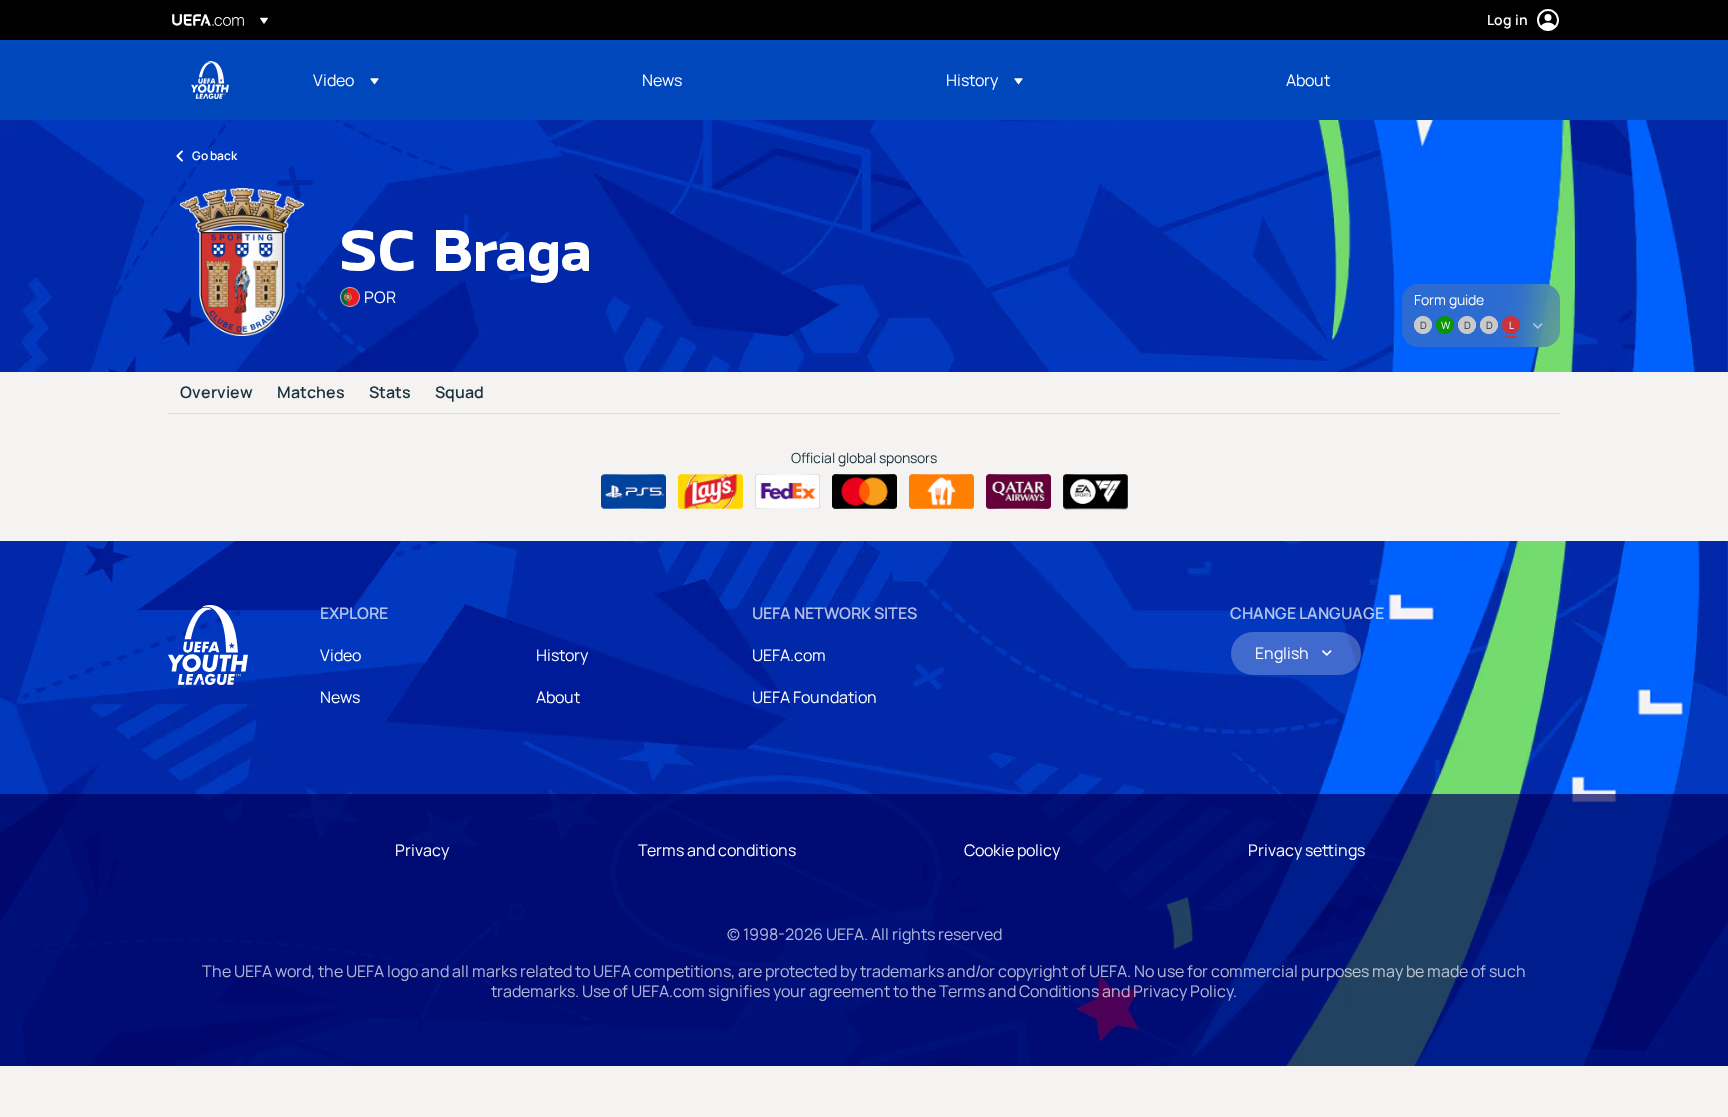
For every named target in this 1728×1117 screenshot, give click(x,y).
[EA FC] (1095, 492)
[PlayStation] (633, 492)
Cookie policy (1012, 850)
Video (340, 655)
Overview (216, 393)
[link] (662, 80)
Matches (311, 393)
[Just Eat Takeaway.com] (941, 492)
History (562, 655)
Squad (459, 393)
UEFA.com (789, 655)
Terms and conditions (717, 850)
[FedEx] (787, 492)
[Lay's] (710, 492)
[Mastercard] (864, 492)
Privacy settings (1306, 850)
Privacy (422, 850)
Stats (390, 393)
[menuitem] (452, 80)
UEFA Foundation (814, 697)
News (340, 697)
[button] (346, 80)
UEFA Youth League (210, 80)
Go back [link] (214, 155)
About (558, 697)
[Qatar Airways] (1018, 492)
